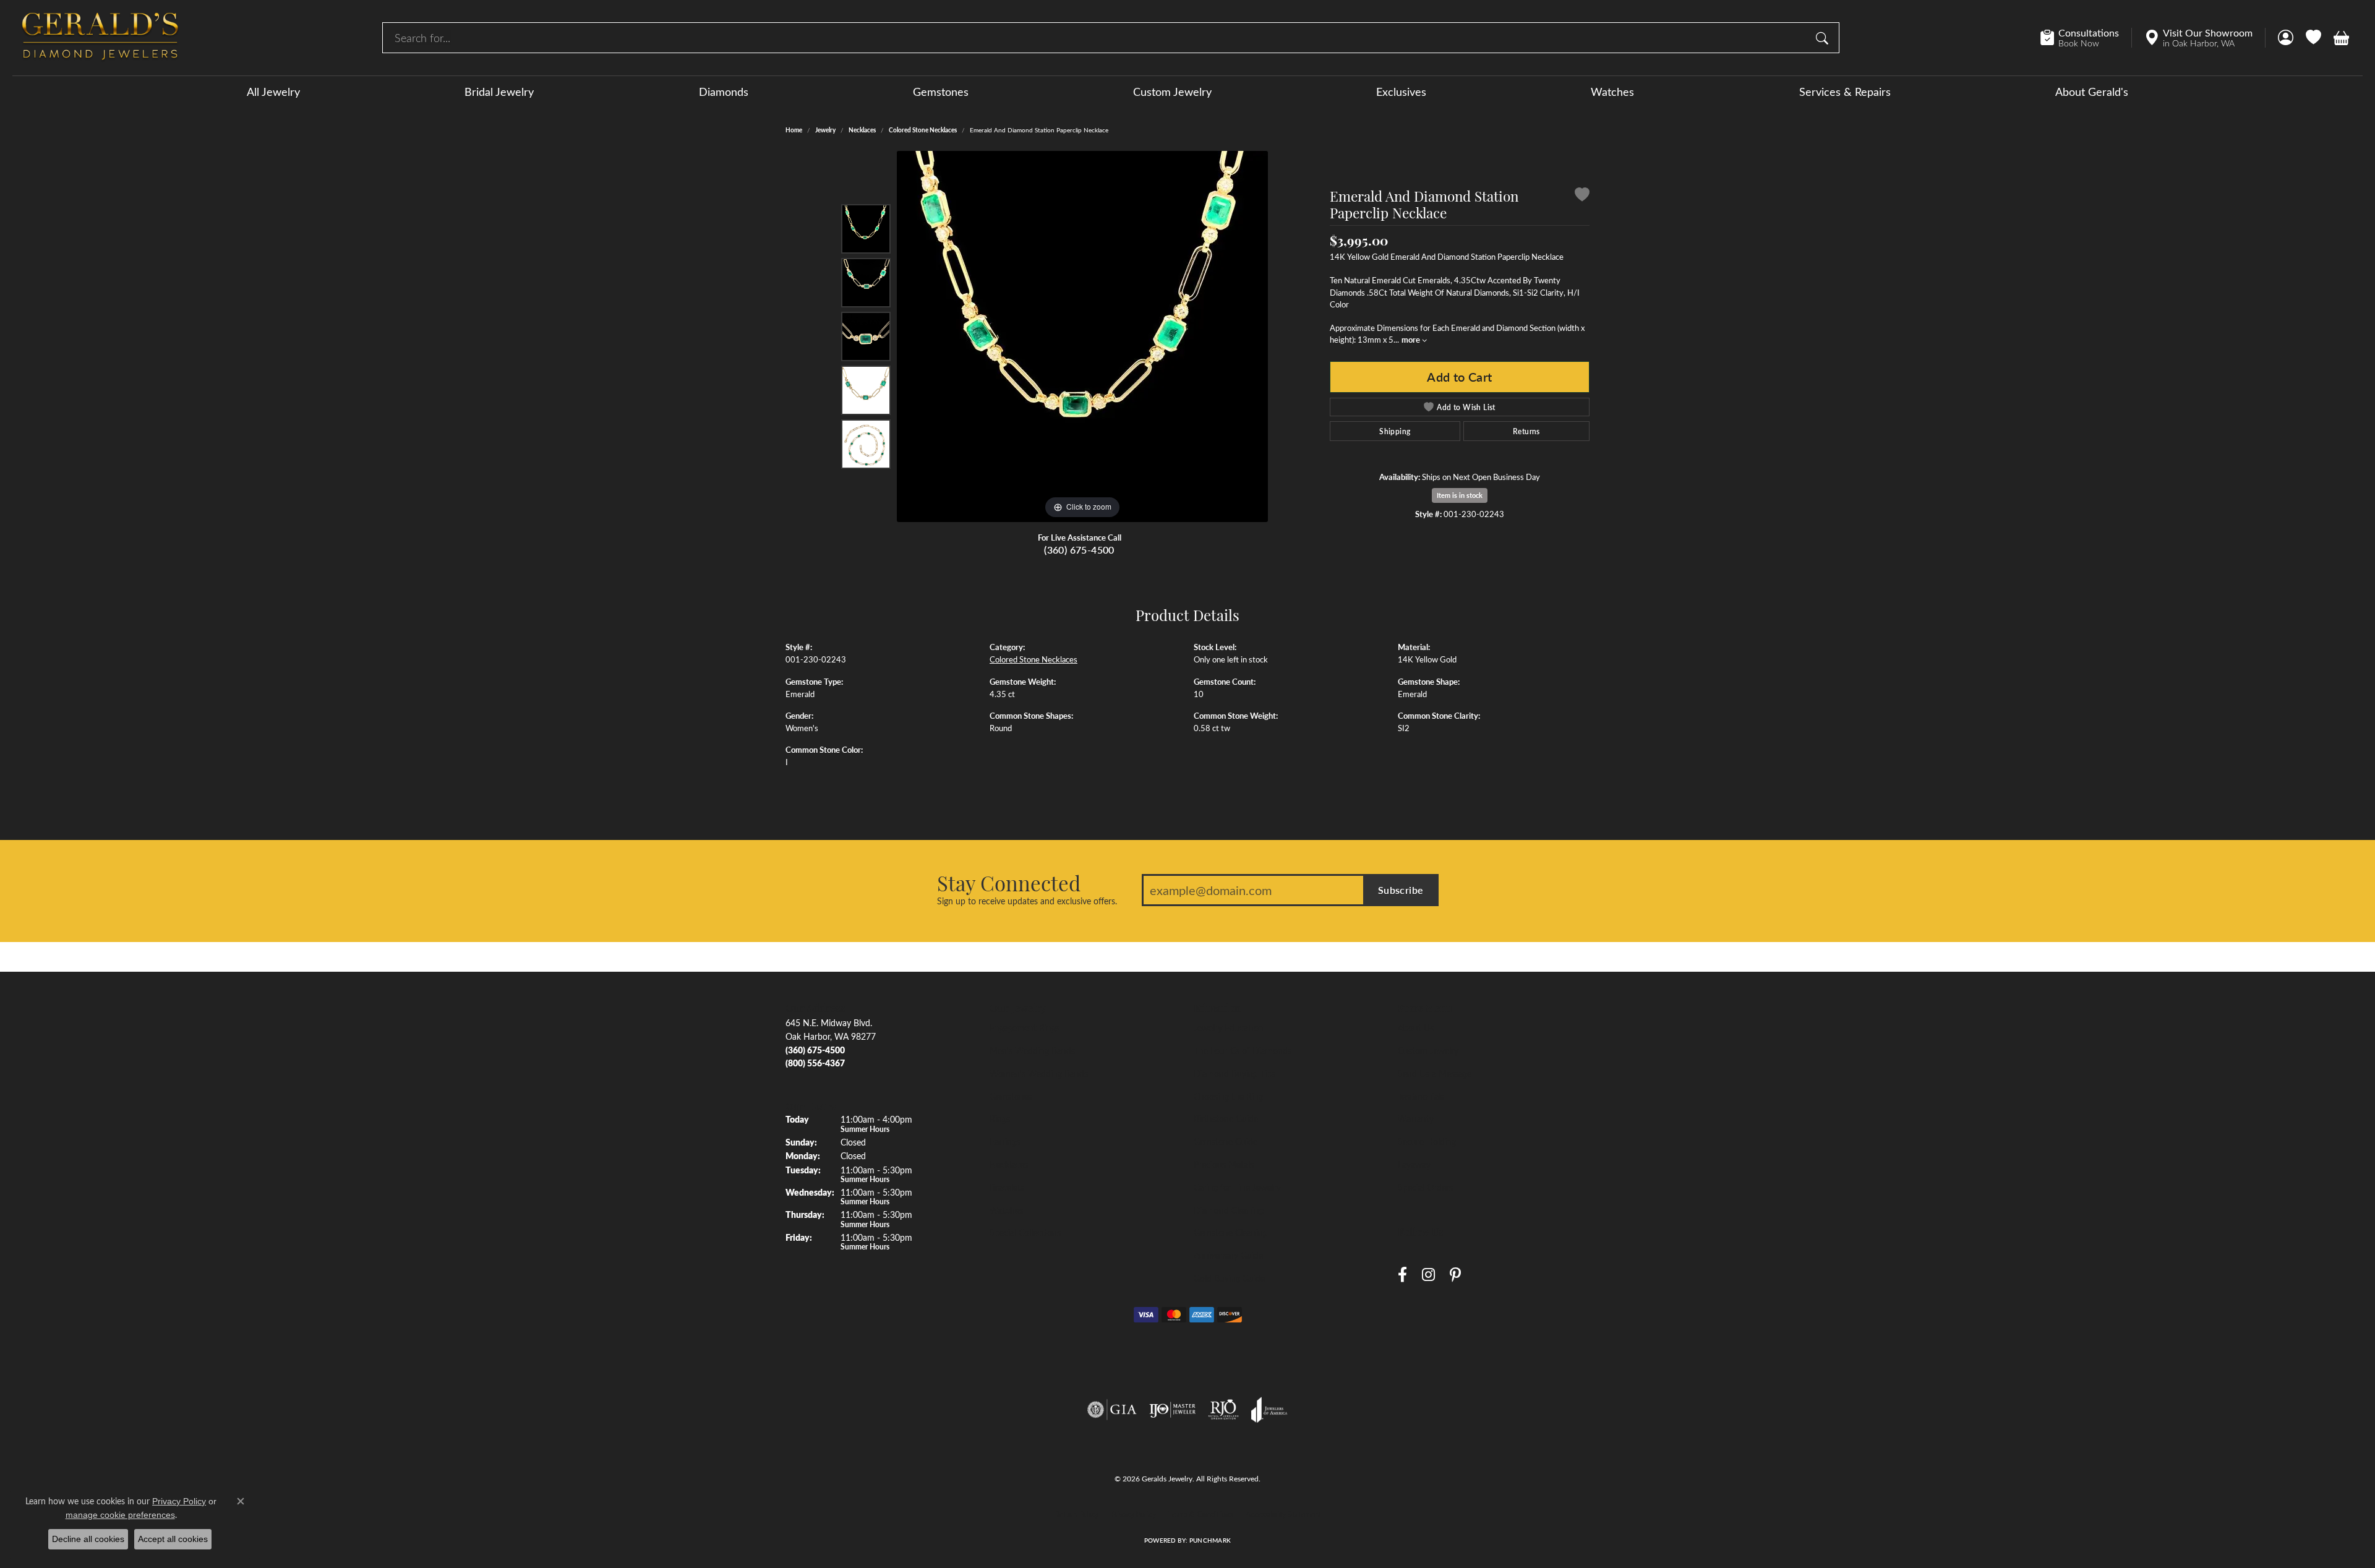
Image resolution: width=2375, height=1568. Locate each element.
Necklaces (862, 130)
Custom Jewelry (1172, 92)
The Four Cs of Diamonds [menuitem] (1243, 1050)
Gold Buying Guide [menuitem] (1229, 1278)
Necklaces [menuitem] (1009, 1164)
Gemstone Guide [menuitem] (1226, 1141)
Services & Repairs (1845, 92)
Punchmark (1210, 1540)
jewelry (825, 130)
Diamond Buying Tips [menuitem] (1235, 1073)
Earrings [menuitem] (1005, 1141)
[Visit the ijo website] (1172, 1410)
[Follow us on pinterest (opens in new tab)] (1455, 1275)
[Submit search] (1824, 38)
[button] (2286, 38)
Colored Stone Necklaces (923, 130)
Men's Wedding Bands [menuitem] (1032, 1050)
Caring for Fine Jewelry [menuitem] (1237, 1187)
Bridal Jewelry (499, 92)
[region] (1082, 336)
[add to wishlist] (1582, 196)
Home (794, 130)
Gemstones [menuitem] (1011, 1096)
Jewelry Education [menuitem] (1229, 1027)
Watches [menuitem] (1006, 1210)
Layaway (1414, 1164)
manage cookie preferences (120, 1515)
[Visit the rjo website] (1223, 1410)
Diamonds (724, 92)
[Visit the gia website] (1112, 1410)
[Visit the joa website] (1269, 1410)
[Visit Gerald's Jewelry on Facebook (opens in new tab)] (1402, 1275)
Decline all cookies (88, 1539)
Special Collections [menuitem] (1025, 1232)
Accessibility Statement (1283, 1514)
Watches (1612, 92)
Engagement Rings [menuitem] (1025, 1027)
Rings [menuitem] (1000, 1118)
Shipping (1395, 431)
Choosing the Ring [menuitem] (1228, 1096)
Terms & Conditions (1201, 1514)
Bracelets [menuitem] (1007, 1187)
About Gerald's (2092, 92)
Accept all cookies (173, 1539)
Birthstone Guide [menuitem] (1226, 1118)
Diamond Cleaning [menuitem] (1229, 1210)
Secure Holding (1427, 1141)
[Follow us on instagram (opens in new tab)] (1428, 1275)
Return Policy (1076, 1514)
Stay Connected (1009, 883)
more (1412, 340)
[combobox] (1096, 38)
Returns (1526, 431)
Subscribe (1401, 890)
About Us (1416, 1027)
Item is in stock (1460, 495)
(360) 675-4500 (1079, 550)
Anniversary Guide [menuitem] (1228, 1255)
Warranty (1416, 1118)
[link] (2086, 38)
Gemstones (941, 92)
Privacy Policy (1133, 1514)
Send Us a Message (1435, 1073)
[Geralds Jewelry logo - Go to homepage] (100, 38)
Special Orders (1425, 1187)
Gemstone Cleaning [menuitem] (1230, 1232)
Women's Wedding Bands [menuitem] (1039, 1073)
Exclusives (1401, 92)
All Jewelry (273, 92)
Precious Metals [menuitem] (1224, 1164)
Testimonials (1421, 1096)
